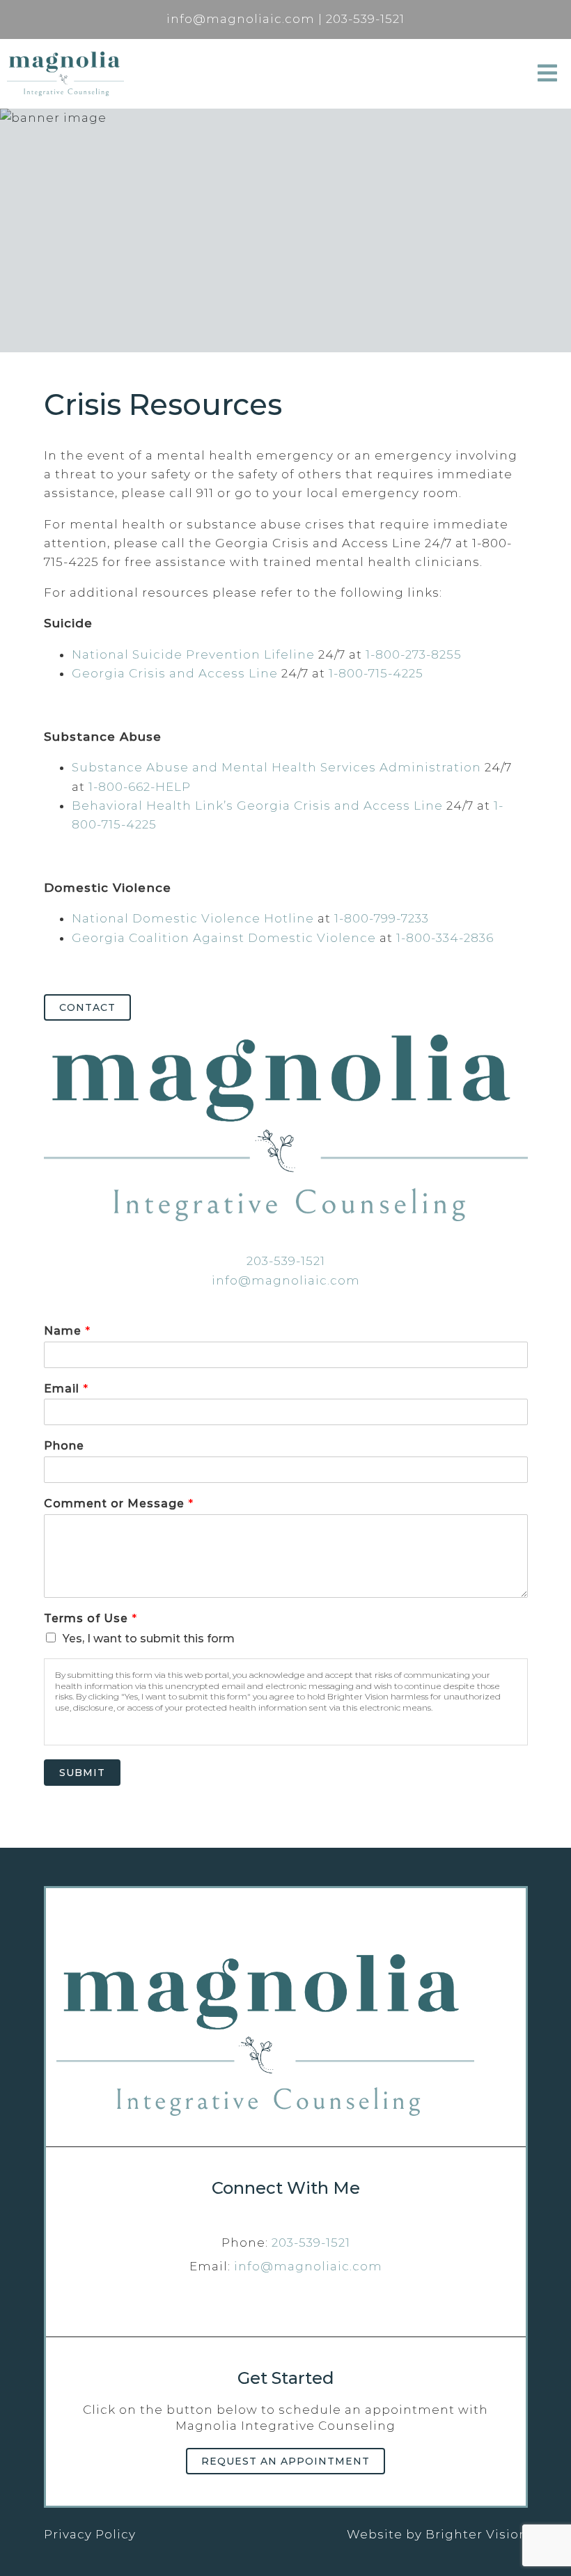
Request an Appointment (285, 2461)
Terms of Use (90, 1618)
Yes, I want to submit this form (149, 1639)
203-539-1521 (286, 1261)
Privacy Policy (90, 2534)
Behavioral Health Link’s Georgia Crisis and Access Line (257, 806)
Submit (82, 1773)
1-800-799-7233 (382, 918)
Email (66, 1389)
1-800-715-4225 (376, 673)
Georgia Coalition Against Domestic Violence (224, 938)
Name (67, 1331)
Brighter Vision (477, 2534)
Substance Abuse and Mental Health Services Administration (276, 767)
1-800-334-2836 (445, 938)
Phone (64, 1446)
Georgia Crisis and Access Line (175, 673)
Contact (87, 1007)
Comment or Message (118, 1503)
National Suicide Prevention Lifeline (193, 654)
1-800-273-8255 (414, 654)
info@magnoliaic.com (286, 1280)
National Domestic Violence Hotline (193, 918)
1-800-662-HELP (140, 787)
